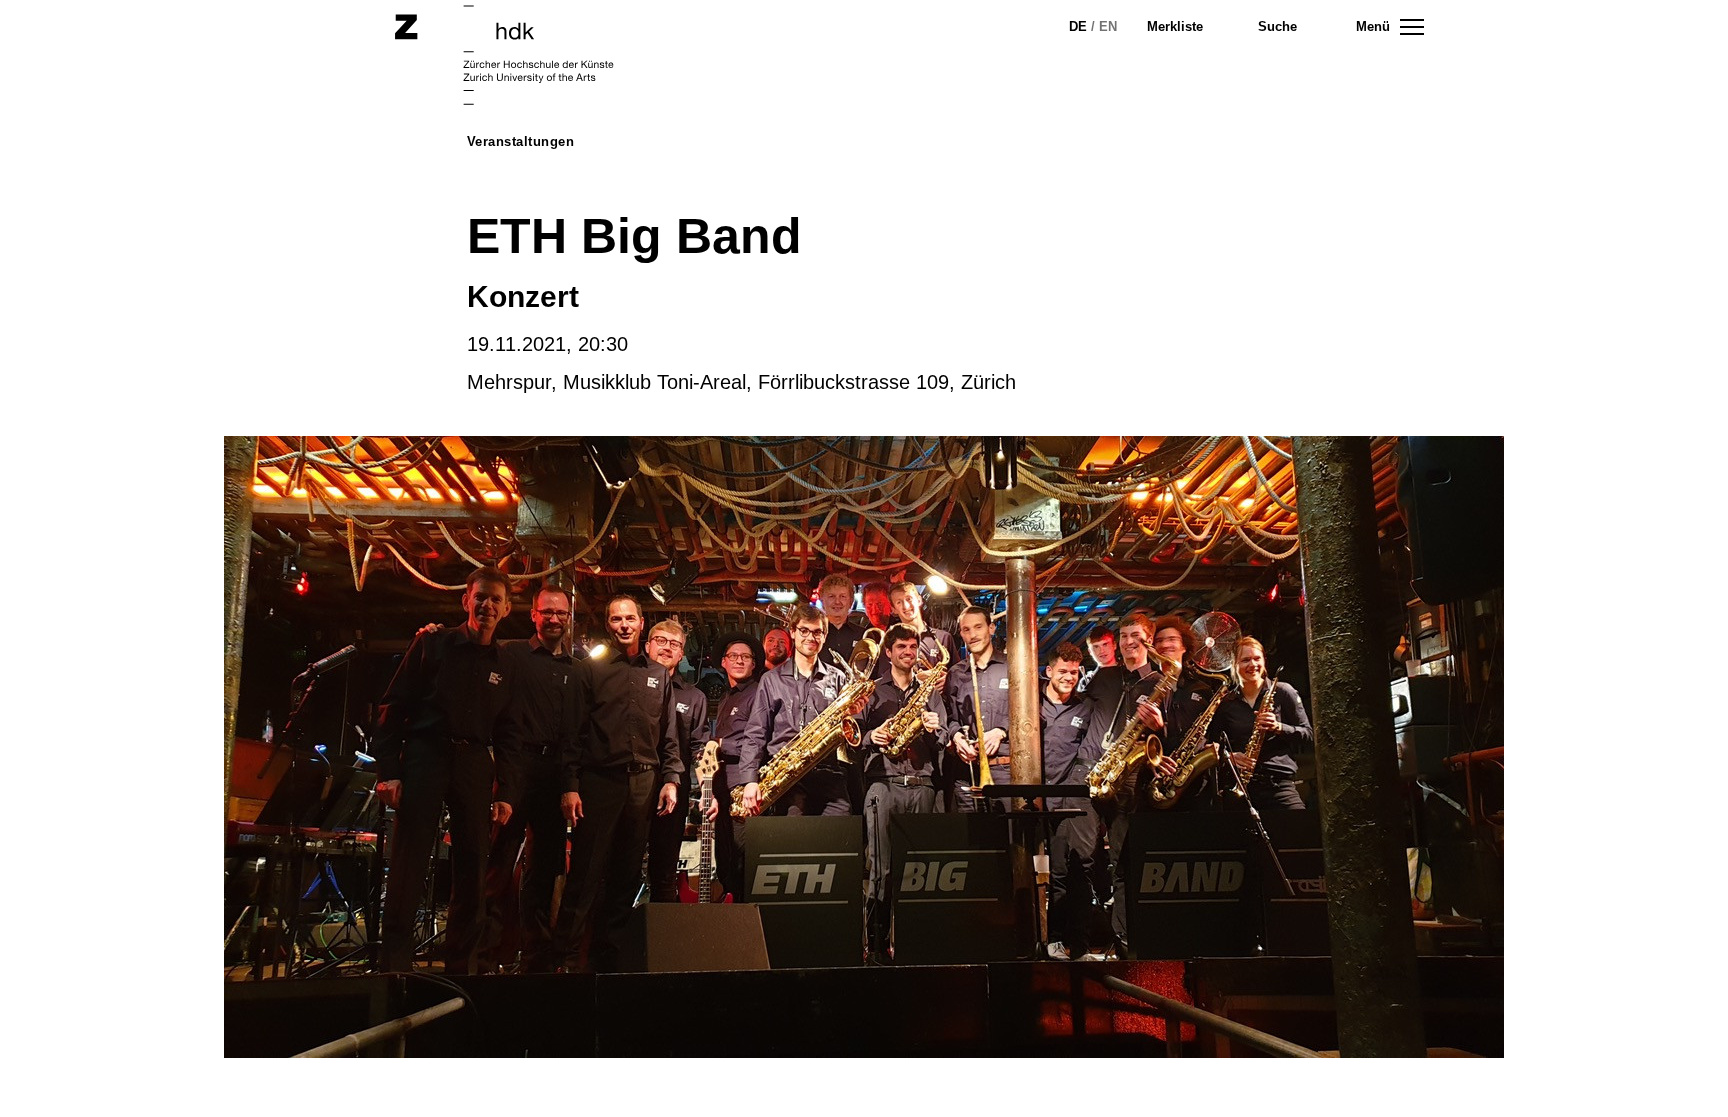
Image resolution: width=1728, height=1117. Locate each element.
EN (1108, 26)
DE (1078, 26)
